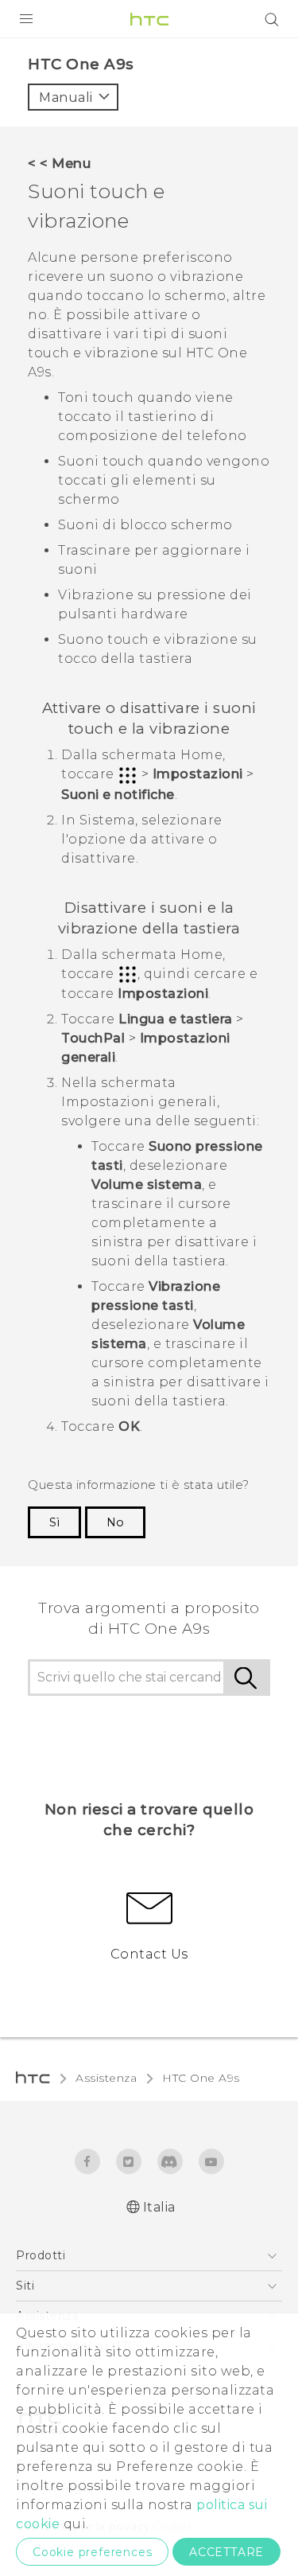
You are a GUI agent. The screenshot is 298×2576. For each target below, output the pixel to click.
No (115, 1522)
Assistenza (106, 2078)
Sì (54, 1522)
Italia (159, 2207)
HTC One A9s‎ (201, 2078)
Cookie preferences (92, 2552)
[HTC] (149, 19)
